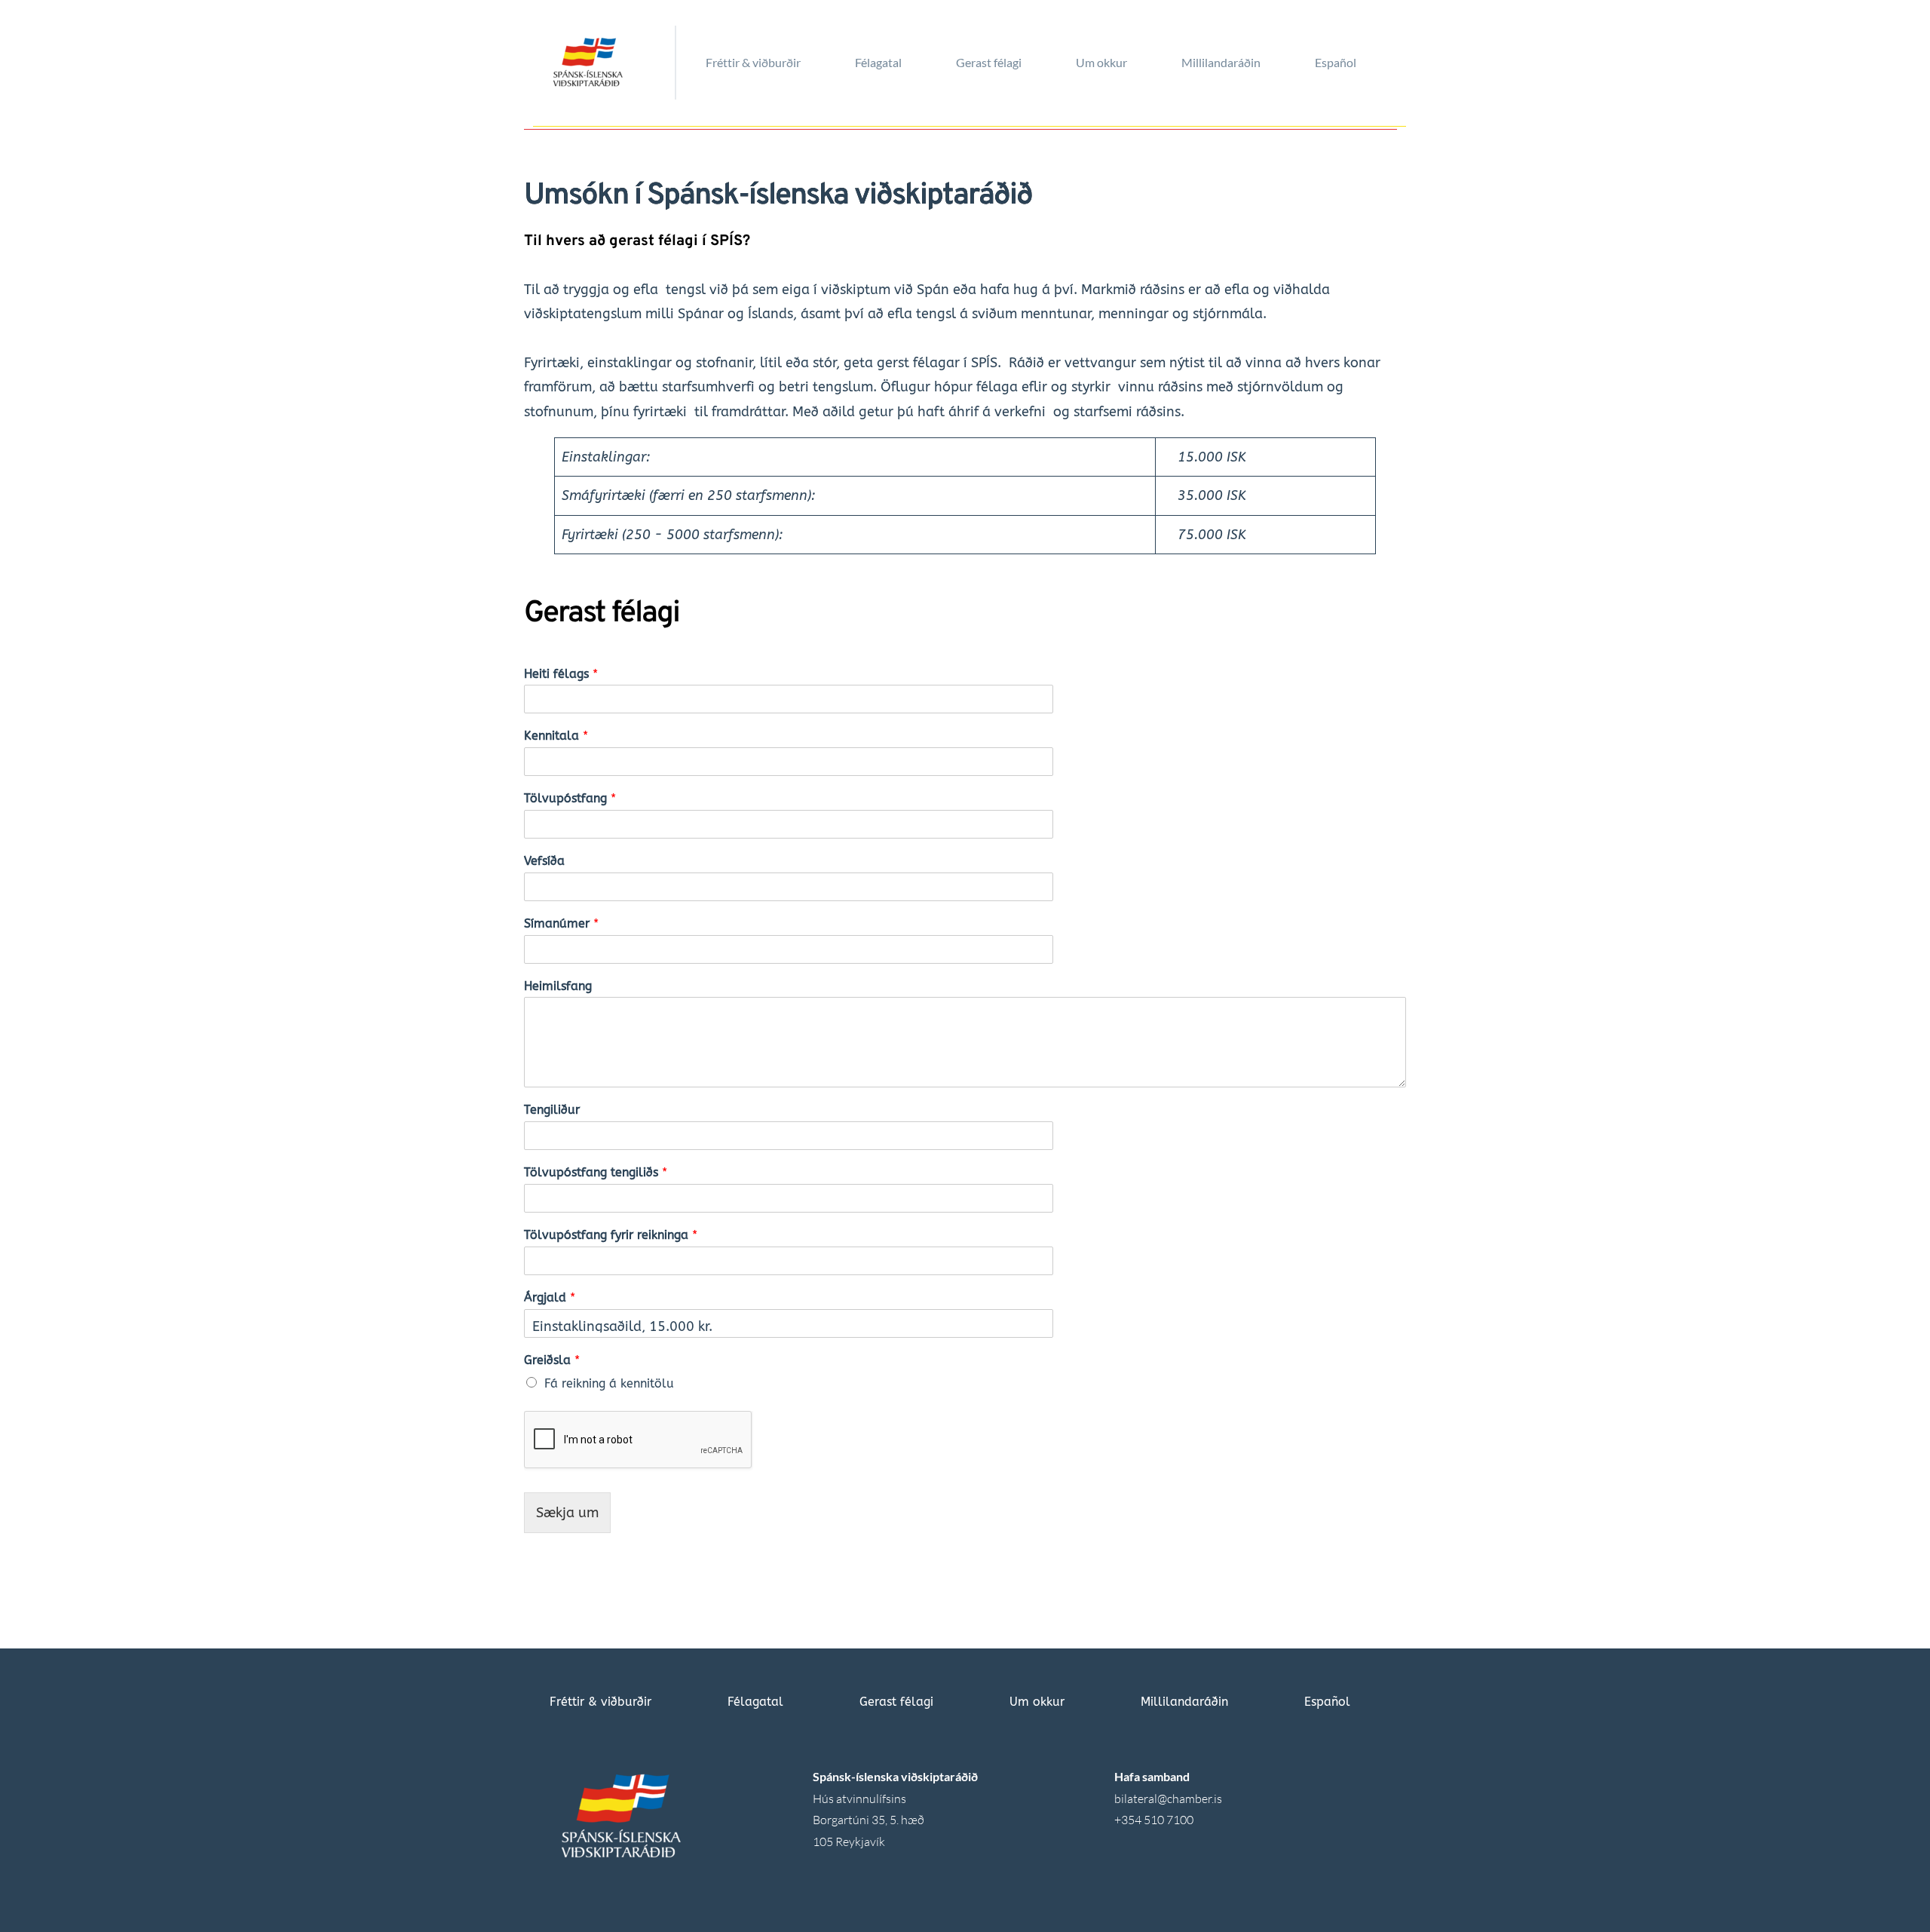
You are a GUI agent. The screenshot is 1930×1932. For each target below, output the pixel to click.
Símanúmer (561, 923)
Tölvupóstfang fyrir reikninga (611, 1235)
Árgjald (550, 1297)
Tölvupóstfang (570, 798)
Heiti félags (561, 674)
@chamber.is (1190, 1799)
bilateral (1136, 1799)
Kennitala (556, 736)
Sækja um (567, 1513)
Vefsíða (544, 861)
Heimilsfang (558, 986)
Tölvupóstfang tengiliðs (596, 1172)
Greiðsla (552, 1360)
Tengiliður (552, 1110)
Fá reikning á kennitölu (609, 1383)
